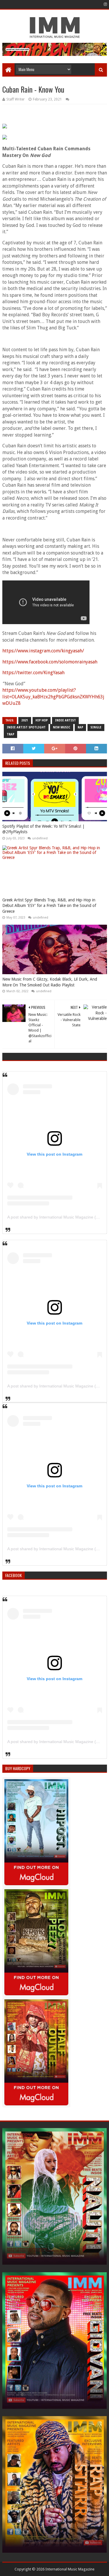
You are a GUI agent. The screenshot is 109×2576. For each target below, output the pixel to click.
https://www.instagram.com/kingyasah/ (43, 651)
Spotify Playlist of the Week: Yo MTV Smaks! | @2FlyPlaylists (43, 829)
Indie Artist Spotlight (26, 727)
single (96, 727)
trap (10, 734)
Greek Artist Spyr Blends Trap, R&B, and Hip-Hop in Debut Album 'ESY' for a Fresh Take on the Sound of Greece (49, 906)
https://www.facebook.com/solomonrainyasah (50, 662)
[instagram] (105, 4)
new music (62, 727)
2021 (25, 720)
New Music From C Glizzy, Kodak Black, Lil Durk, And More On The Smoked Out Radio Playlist (50, 982)
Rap (80, 727)
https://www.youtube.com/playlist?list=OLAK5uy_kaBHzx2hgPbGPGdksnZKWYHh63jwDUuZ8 (53, 697)
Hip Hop (42, 720)
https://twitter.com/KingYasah (33, 673)
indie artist (65, 720)
